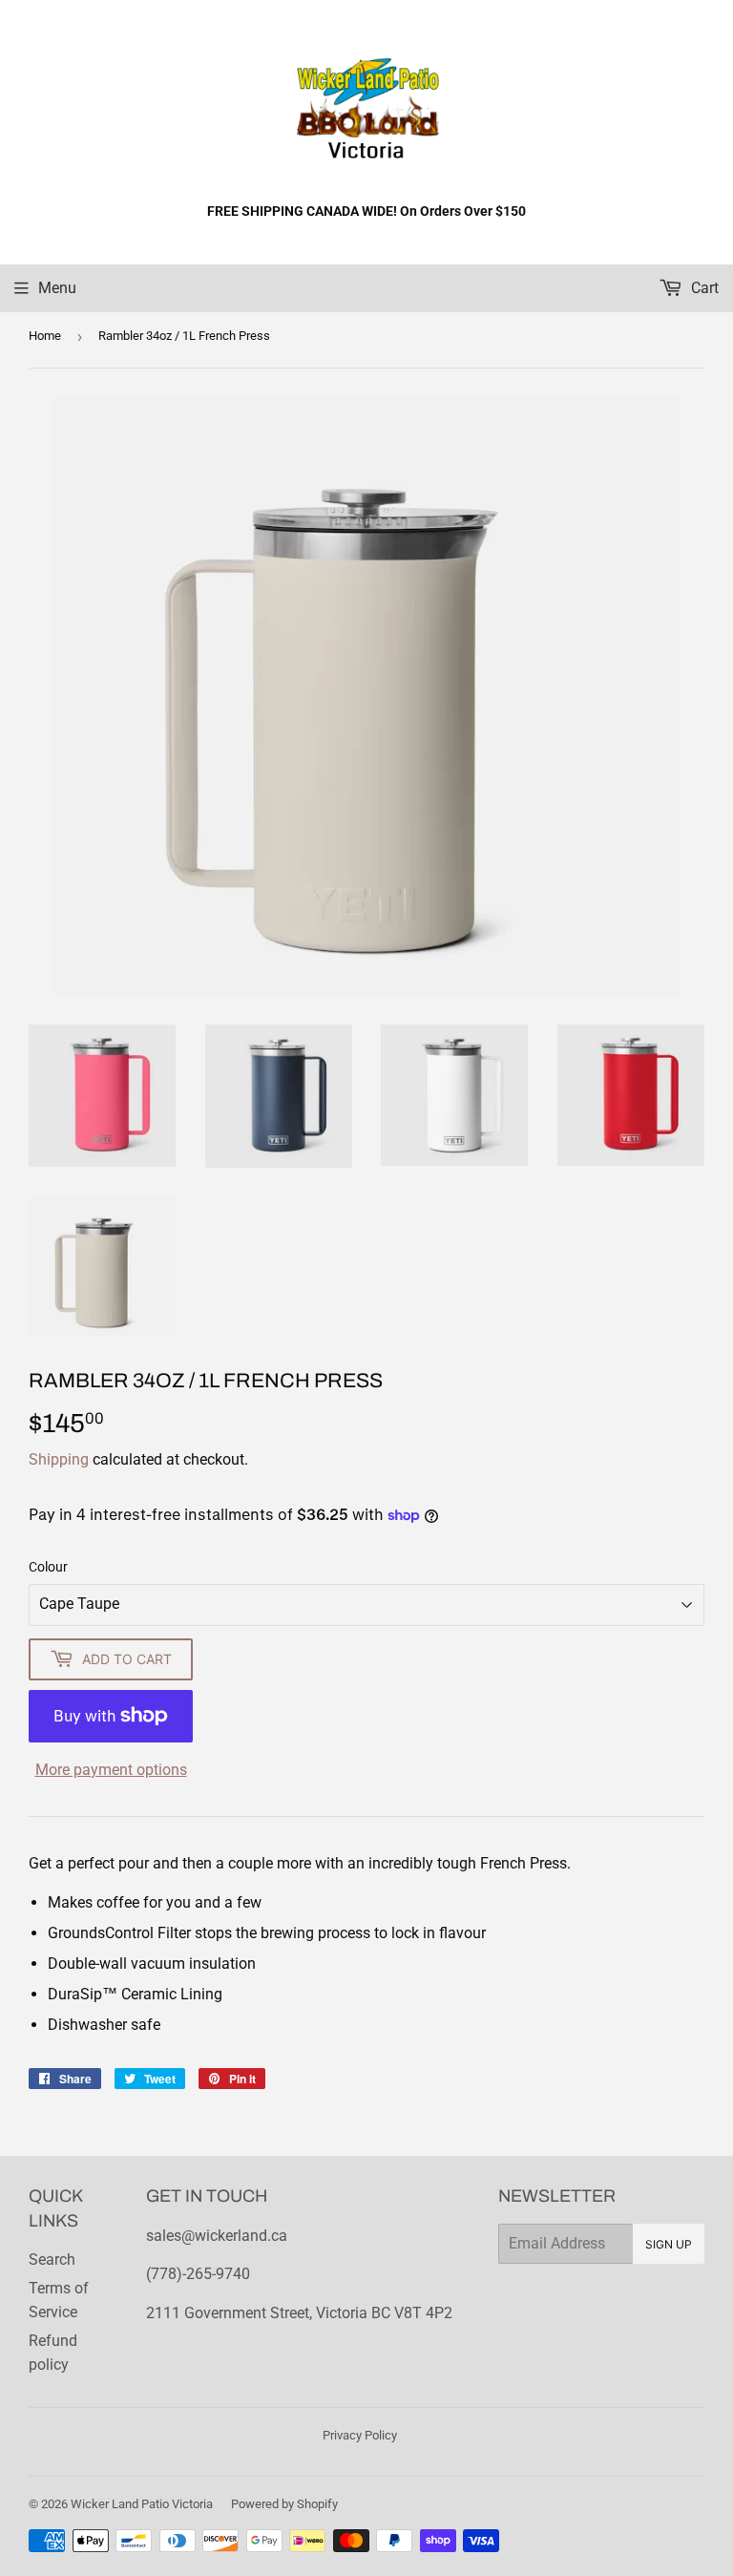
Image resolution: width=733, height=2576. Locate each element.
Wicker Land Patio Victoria (142, 2504)
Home (45, 336)
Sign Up (669, 2244)
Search (52, 2259)
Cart (703, 288)
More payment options (111, 1770)
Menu (57, 288)
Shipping (59, 1459)
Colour (48, 1567)
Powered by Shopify (284, 2504)
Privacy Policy (360, 2435)
